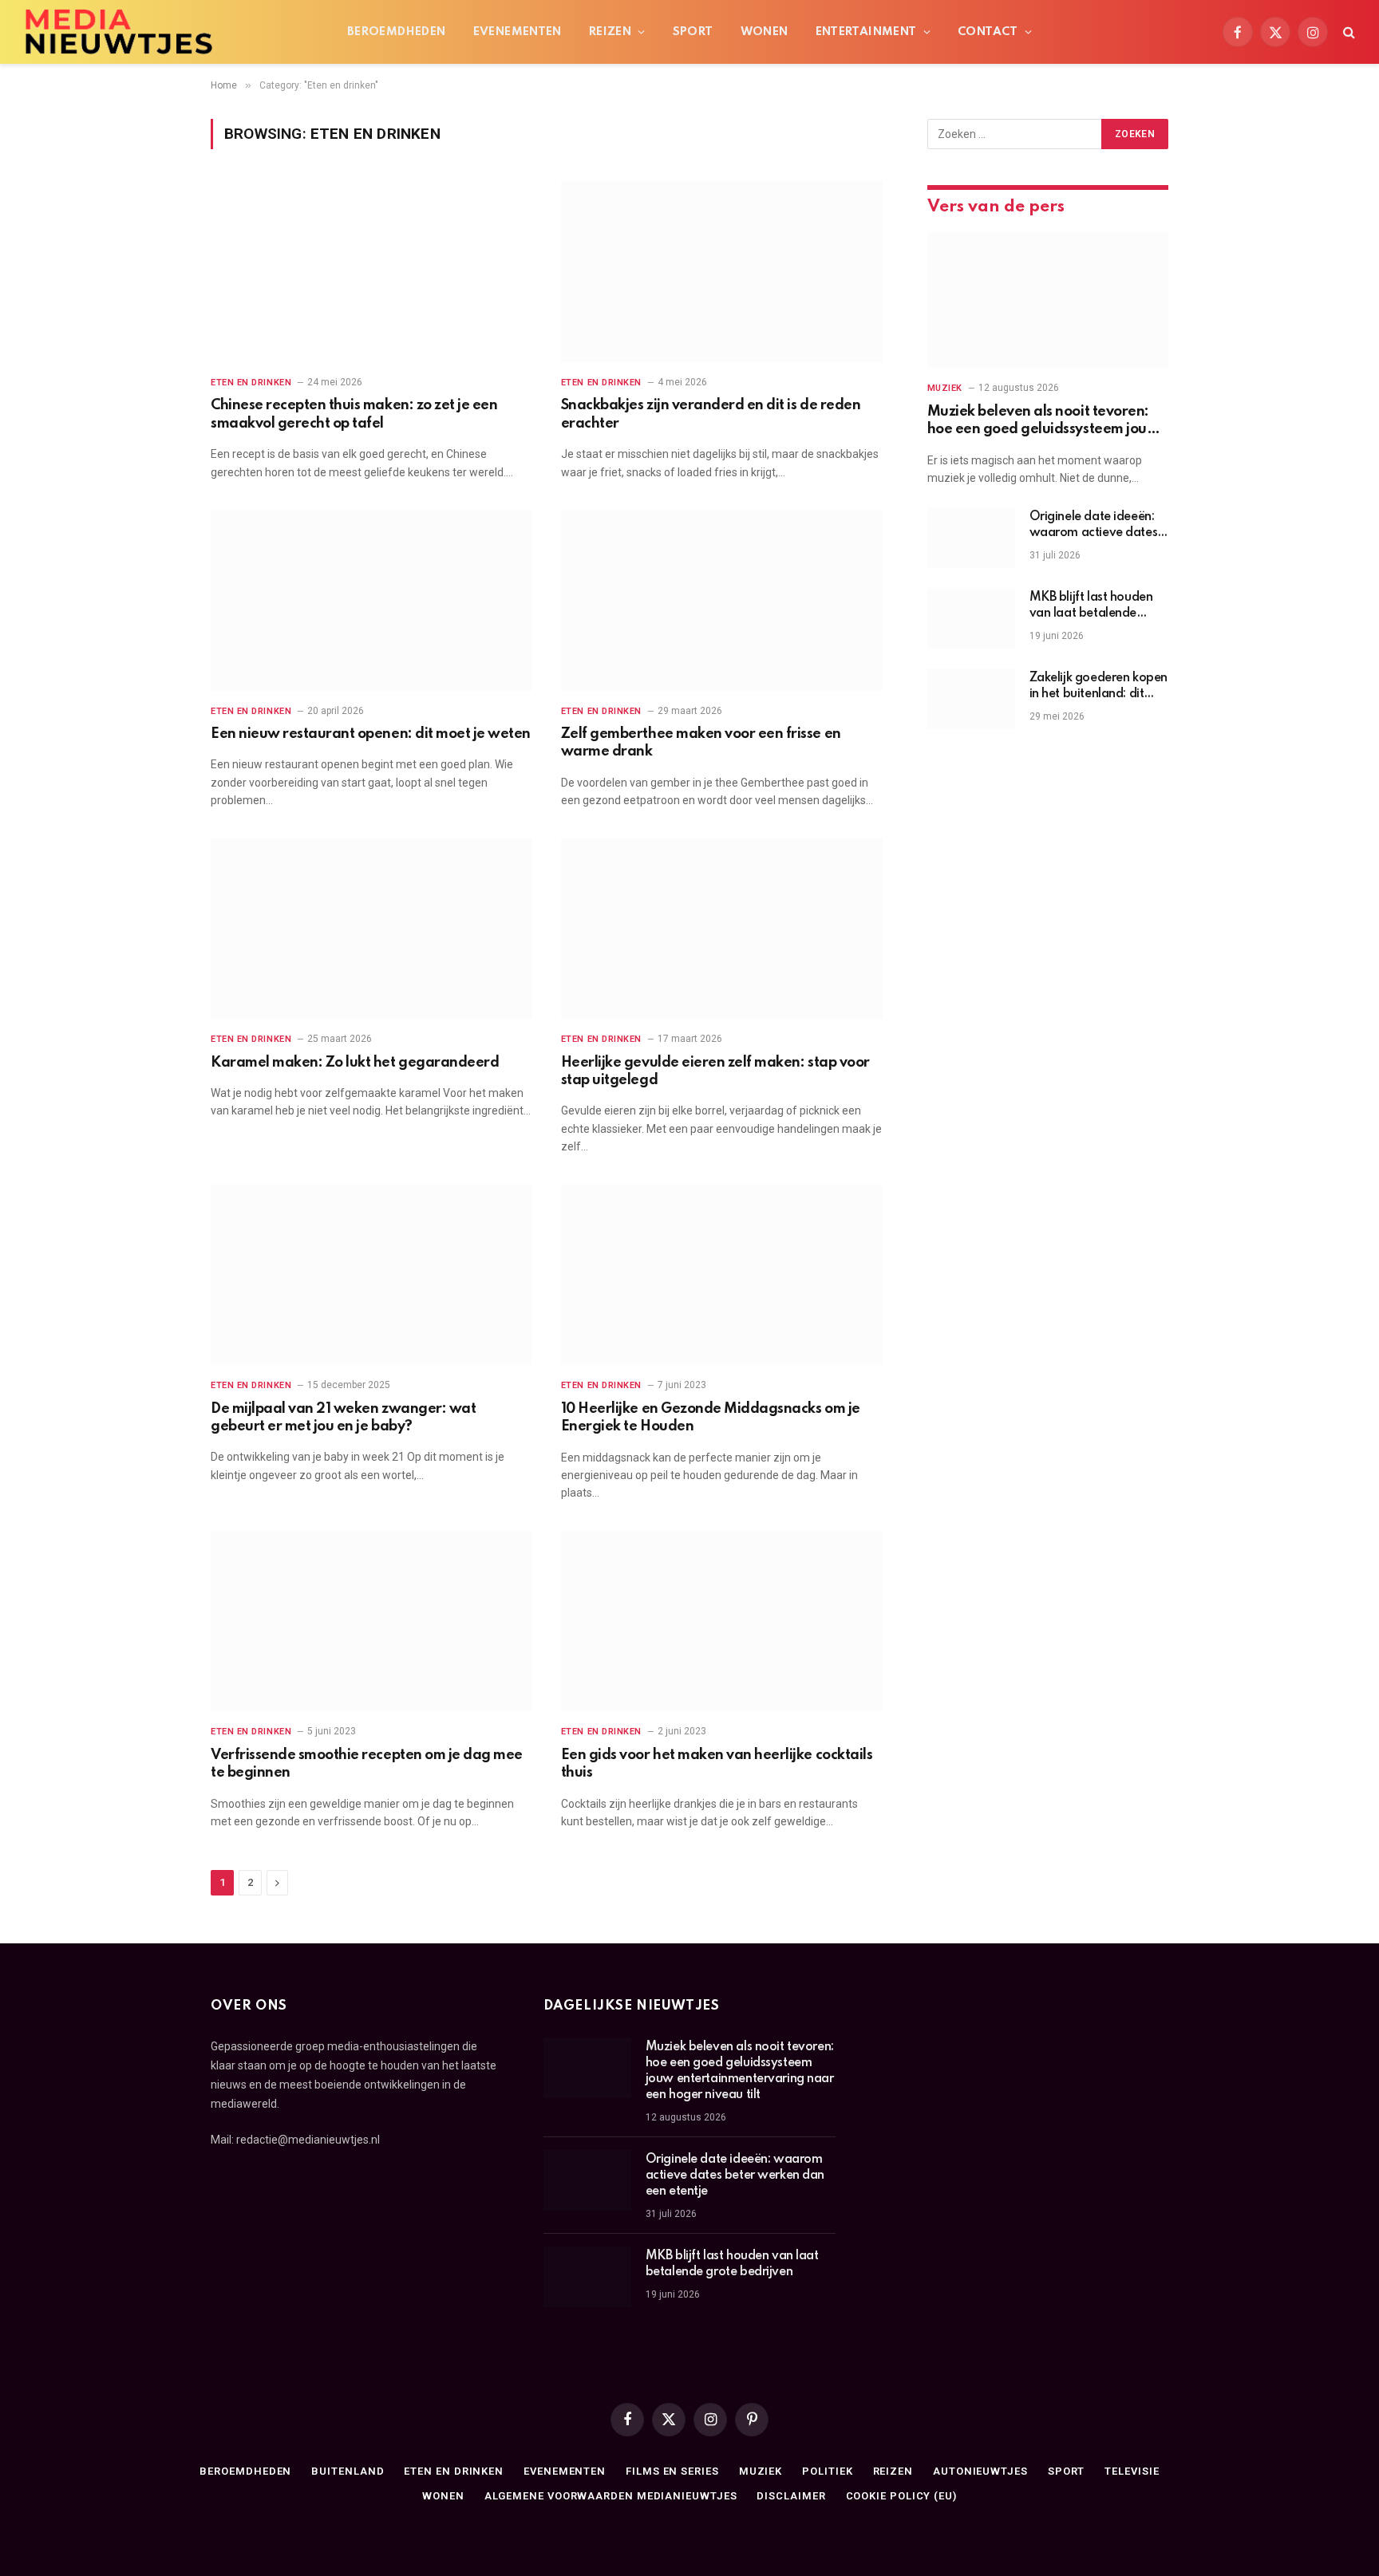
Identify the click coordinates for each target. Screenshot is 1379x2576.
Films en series (672, 2471)
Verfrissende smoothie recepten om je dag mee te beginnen (367, 1764)
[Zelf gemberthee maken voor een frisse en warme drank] (722, 600)
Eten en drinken (251, 383)
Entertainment (866, 32)
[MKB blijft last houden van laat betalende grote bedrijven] (971, 618)
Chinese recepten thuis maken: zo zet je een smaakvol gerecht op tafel (354, 414)
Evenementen (518, 32)
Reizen (610, 32)
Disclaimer (791, 2496)
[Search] (1347, 32)
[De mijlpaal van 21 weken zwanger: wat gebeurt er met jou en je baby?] (371, 1275)
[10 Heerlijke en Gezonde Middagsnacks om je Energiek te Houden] (722, 1275)
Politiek (827, 2471)
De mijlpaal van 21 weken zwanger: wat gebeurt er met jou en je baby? (343, 1418)
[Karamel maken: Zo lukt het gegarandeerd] (371, 929)
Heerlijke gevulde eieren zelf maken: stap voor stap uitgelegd (715, 1071)
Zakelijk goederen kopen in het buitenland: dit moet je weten (1098, 687)
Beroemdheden (397, 32)
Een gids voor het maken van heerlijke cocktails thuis (717, 1764)
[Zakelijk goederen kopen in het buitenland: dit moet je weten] (971, 699)
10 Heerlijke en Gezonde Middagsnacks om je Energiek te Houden (711, 1418)
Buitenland (348, 2471)
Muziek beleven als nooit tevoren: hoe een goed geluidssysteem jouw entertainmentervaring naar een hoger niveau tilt (1043, 422)
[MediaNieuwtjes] (119, 32)
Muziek (945, 388)
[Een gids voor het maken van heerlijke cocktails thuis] (722, 1621)
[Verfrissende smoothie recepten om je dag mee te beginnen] (371, 1621)
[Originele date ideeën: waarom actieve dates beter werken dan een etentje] (971, 538)
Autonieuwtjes (980, 2471)
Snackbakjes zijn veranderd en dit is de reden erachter (711, 414)
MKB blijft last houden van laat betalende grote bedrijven (1091, 606)
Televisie (1132, 2471)
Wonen (765, 32)
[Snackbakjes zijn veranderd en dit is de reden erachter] (722, 272)
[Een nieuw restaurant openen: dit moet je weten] (371, 600)
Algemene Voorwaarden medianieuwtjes (611, 2496)
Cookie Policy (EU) (901, 2496)
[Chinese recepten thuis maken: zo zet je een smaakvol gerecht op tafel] (371, 272)
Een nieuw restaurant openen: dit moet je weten (371, 734)
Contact (988, 32)
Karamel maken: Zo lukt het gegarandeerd (355, 1063)
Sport (693, 32)
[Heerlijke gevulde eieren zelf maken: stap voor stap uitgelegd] (722, 929)
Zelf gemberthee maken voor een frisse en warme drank (701, 743)
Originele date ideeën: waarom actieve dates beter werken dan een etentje (1094, 526)
